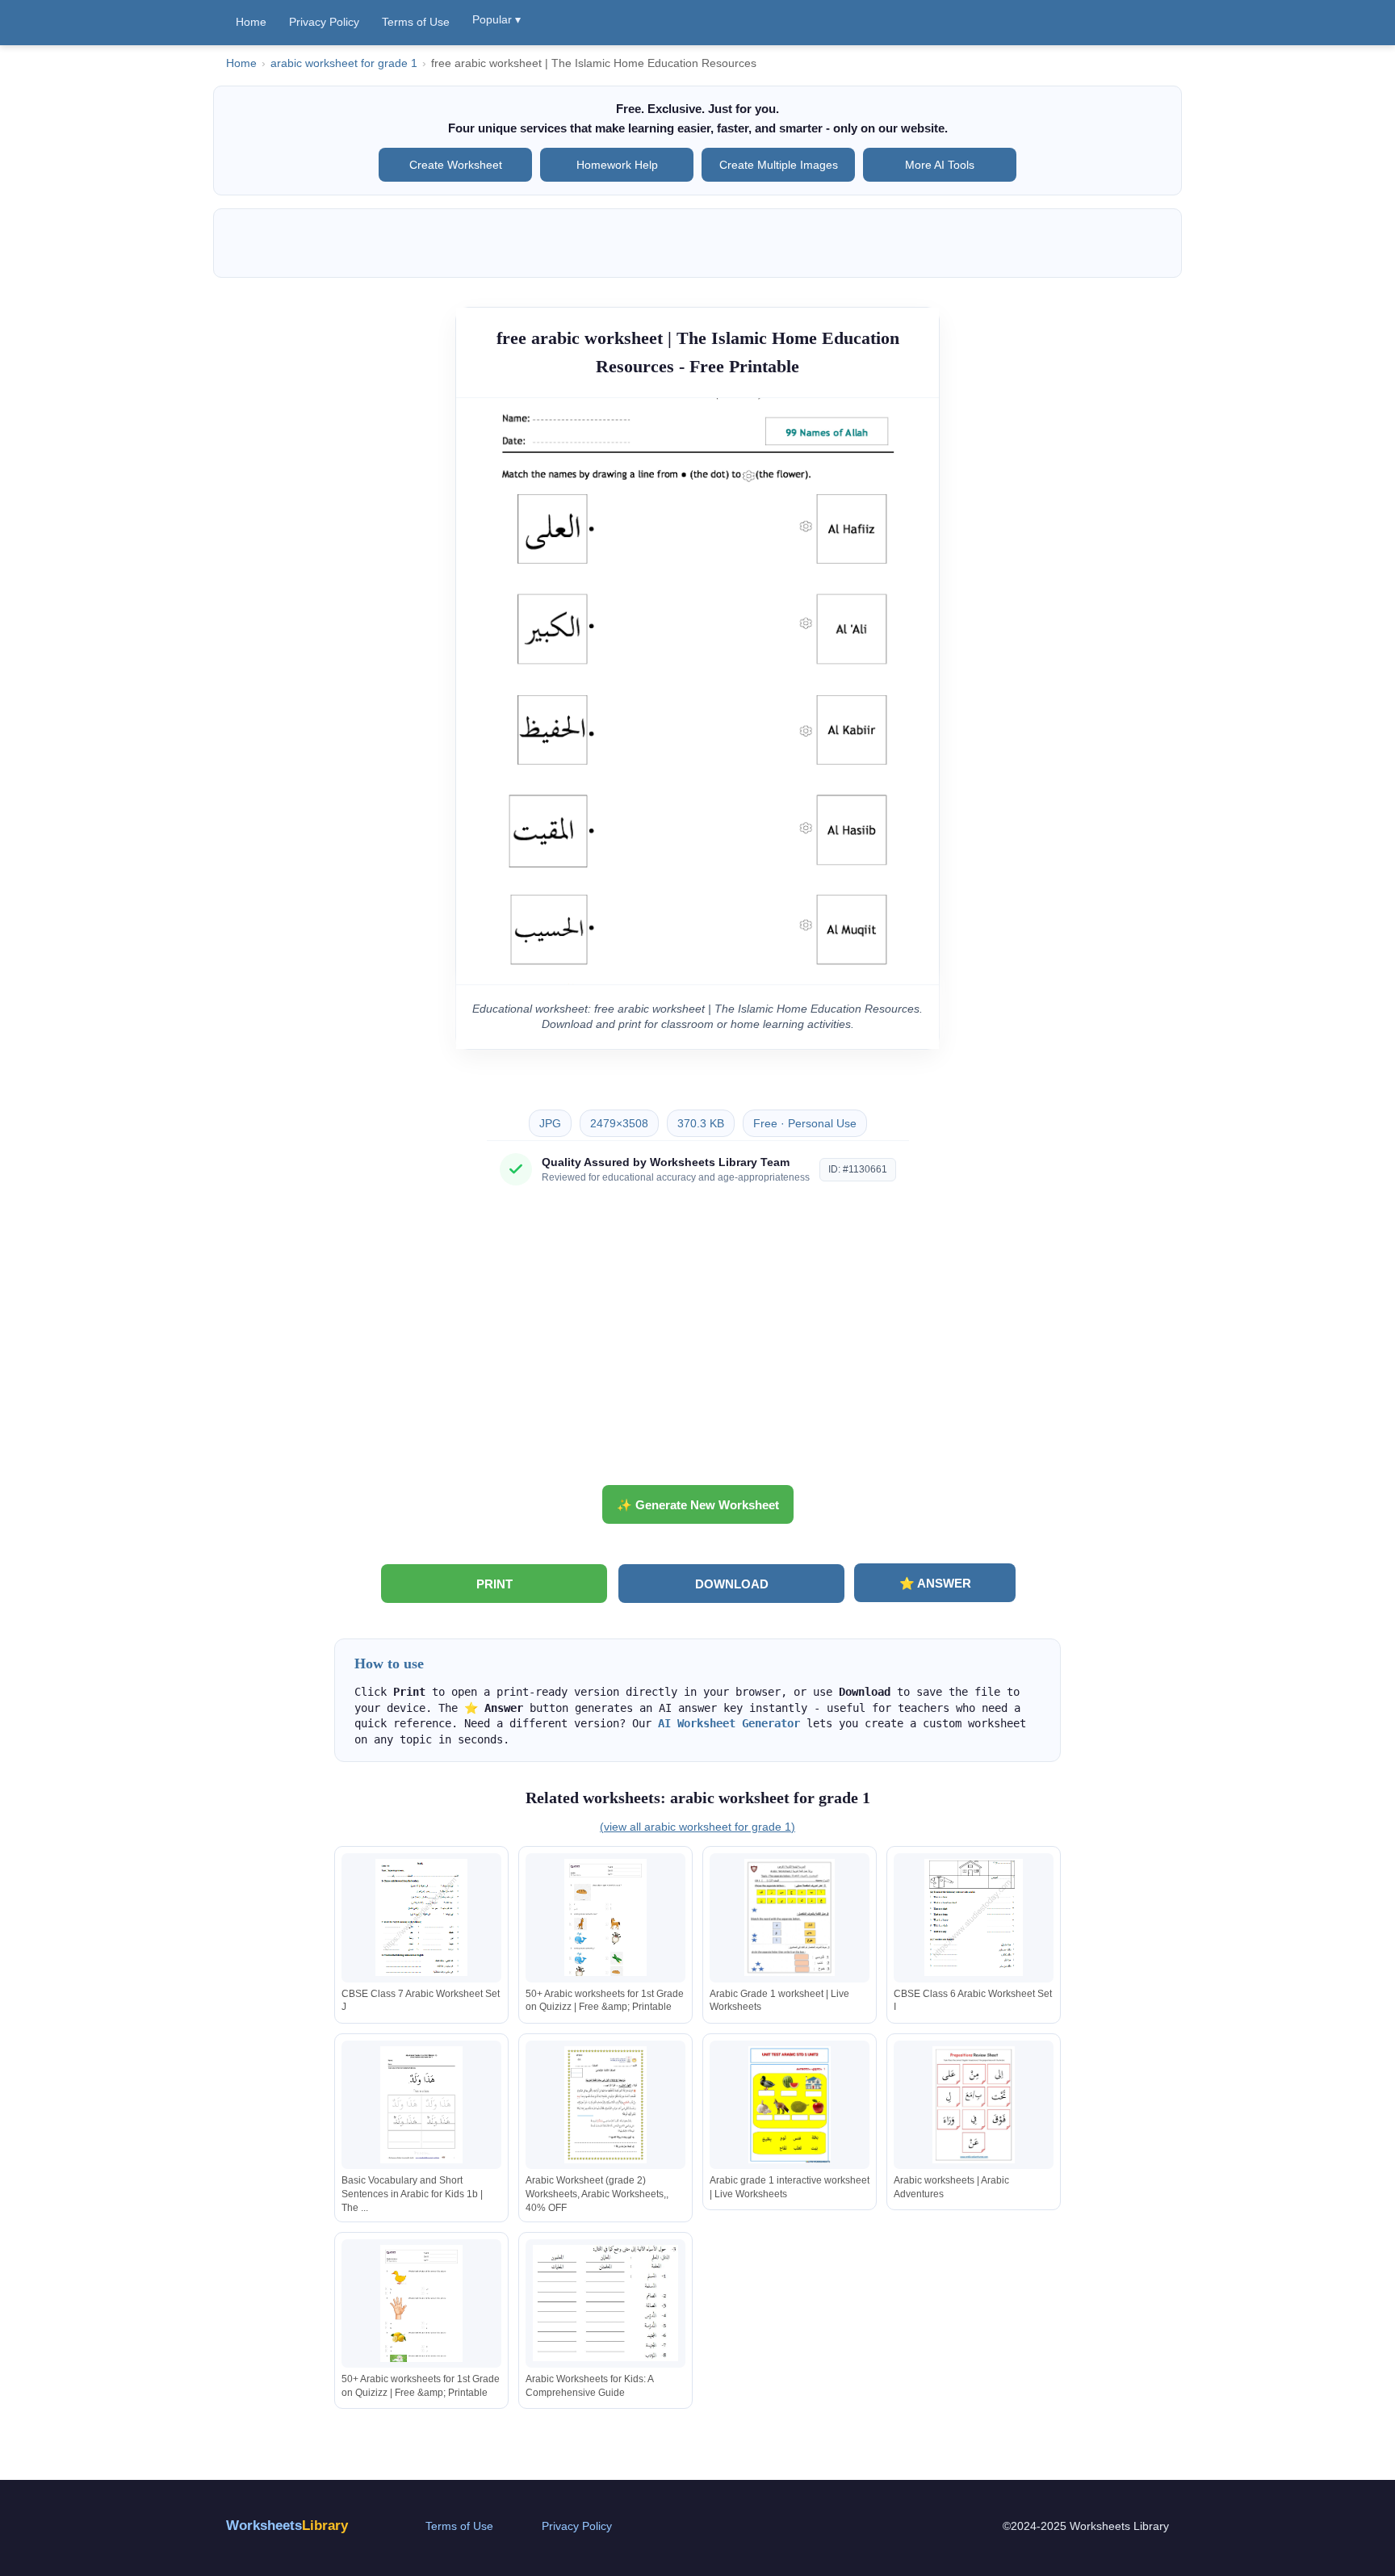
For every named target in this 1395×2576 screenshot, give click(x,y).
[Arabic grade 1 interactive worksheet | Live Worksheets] (790, 2105)
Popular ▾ (496, 19)
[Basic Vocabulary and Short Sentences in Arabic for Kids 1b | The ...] (421, 2105)
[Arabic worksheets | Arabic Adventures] (974, 2105)
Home (251, 22)
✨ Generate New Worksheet (698, 1505)
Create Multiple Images (779, 165)
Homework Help (617, 165)
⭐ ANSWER (935, 1583)
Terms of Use (416, 22)
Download (732, 1584)
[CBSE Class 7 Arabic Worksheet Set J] (421, 1917)
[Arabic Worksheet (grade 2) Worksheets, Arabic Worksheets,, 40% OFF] (605, 2105)
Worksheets (287, 2526)
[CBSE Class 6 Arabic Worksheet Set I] (974, 1917)
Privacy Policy (324, 22)
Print (494, 1584)
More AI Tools (940, 165)
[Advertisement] (697, 1341)
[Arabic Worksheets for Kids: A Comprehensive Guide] (605, 2303)
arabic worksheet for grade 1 (344, 63)
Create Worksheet (456, 165)
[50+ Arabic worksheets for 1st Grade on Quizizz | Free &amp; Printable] (605, 1917)
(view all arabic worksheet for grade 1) (697, 1827)
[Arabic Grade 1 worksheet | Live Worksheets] (790, 1917)
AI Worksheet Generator (729, 1723)
